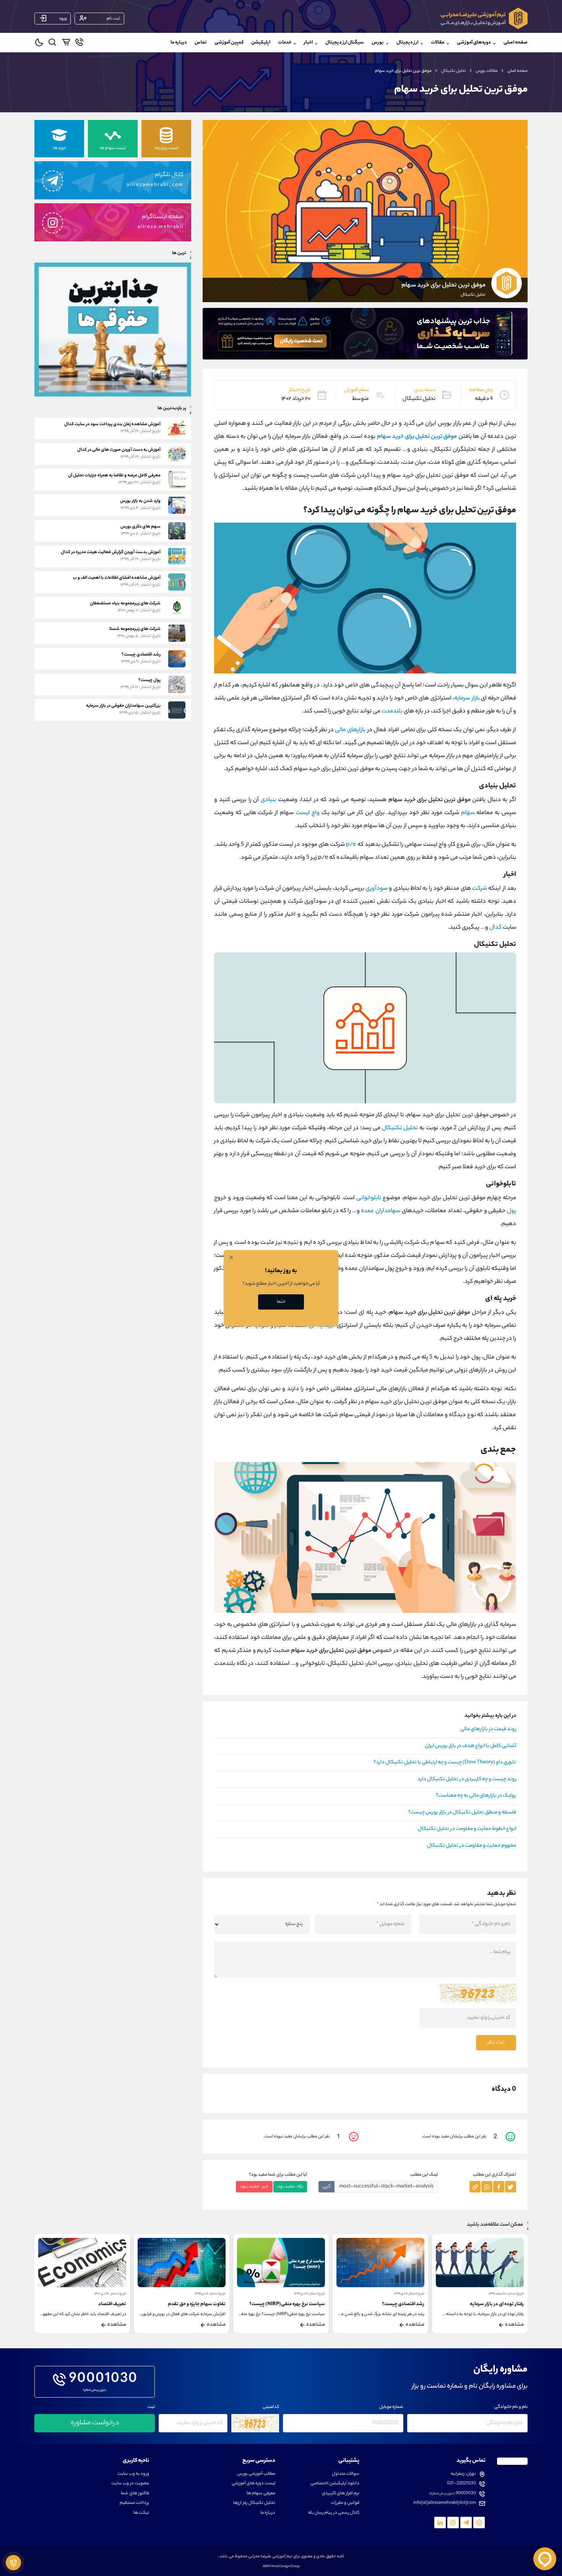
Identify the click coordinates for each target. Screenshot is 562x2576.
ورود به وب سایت (133, 2474)
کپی (326, 2187)
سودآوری (377, 889)
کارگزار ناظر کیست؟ (108, 2304)
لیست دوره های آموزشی (253, 2484)
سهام (468, 813)
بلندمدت (392, 712)
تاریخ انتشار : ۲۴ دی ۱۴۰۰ (210, 2294)
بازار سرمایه (467, 699)
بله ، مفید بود (290, 2187)
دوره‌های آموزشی (474, 43)
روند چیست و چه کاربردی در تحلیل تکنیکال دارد (467, 1779)
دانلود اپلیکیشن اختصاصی (335, 2484)
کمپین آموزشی (229, 43)
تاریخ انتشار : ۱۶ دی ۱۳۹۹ (309, 2294)
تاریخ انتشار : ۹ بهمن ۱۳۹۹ (110, 2294)
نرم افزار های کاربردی (341, 2494)
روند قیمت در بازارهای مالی (488, 1729)
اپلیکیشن (261, 43)
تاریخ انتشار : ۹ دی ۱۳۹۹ (509, 2294)
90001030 (103, 2380)
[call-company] (79, 44)
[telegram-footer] (479, 2523)
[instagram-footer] (453, 2523)
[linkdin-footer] (440, 2523)
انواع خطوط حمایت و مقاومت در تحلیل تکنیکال (467, 1829)
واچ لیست (308, 813)
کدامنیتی (271, 2407)
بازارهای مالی (350, 730)
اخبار (308, 43)
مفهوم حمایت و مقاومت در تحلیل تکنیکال (472, 1846)
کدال (495, 928)
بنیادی (269, 800)
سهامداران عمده (381, 1211)
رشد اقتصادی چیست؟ (503, 2304)
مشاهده (514, 2325)
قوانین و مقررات (345, 2503)
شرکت (480, 889)
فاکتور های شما (135, 2494)
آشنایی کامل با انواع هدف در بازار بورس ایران (470, 1746)
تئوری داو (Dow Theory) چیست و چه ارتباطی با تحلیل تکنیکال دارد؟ (445, 1763)
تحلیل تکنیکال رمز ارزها (254, 2503)
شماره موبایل (391, 2407)
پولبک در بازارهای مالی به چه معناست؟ (476, 1796)
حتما (281, 1302)
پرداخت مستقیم (134, 2503)
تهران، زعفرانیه (463, 2474)
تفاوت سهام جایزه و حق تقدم (296, 2304)
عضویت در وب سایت (130, 2484)
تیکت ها (141, 2513)
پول (512, 1211)
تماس (201, 43)
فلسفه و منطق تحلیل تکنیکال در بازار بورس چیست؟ (462, 1813)
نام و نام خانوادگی (511, 2407)
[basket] (66, 44)
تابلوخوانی (369, 1198)
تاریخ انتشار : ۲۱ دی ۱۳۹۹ (409, 2294)
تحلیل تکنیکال (454, 71)
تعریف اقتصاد (212, 2304)
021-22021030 (461, 2484)
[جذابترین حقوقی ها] (113, 329)
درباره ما (179, 43)
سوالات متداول (346, 2474)
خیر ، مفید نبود (254, 2187)
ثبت (151, 2407)
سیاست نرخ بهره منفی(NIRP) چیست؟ (387, 2304)
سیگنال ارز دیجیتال (345, 43)
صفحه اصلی (516, 43)
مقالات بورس (487, 71)
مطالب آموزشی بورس (256, 2474)
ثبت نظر (496, 2043)
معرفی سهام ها (261, 2494)
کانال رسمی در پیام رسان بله (334, 2513)
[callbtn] (13, 2563)
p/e (351, 845)
